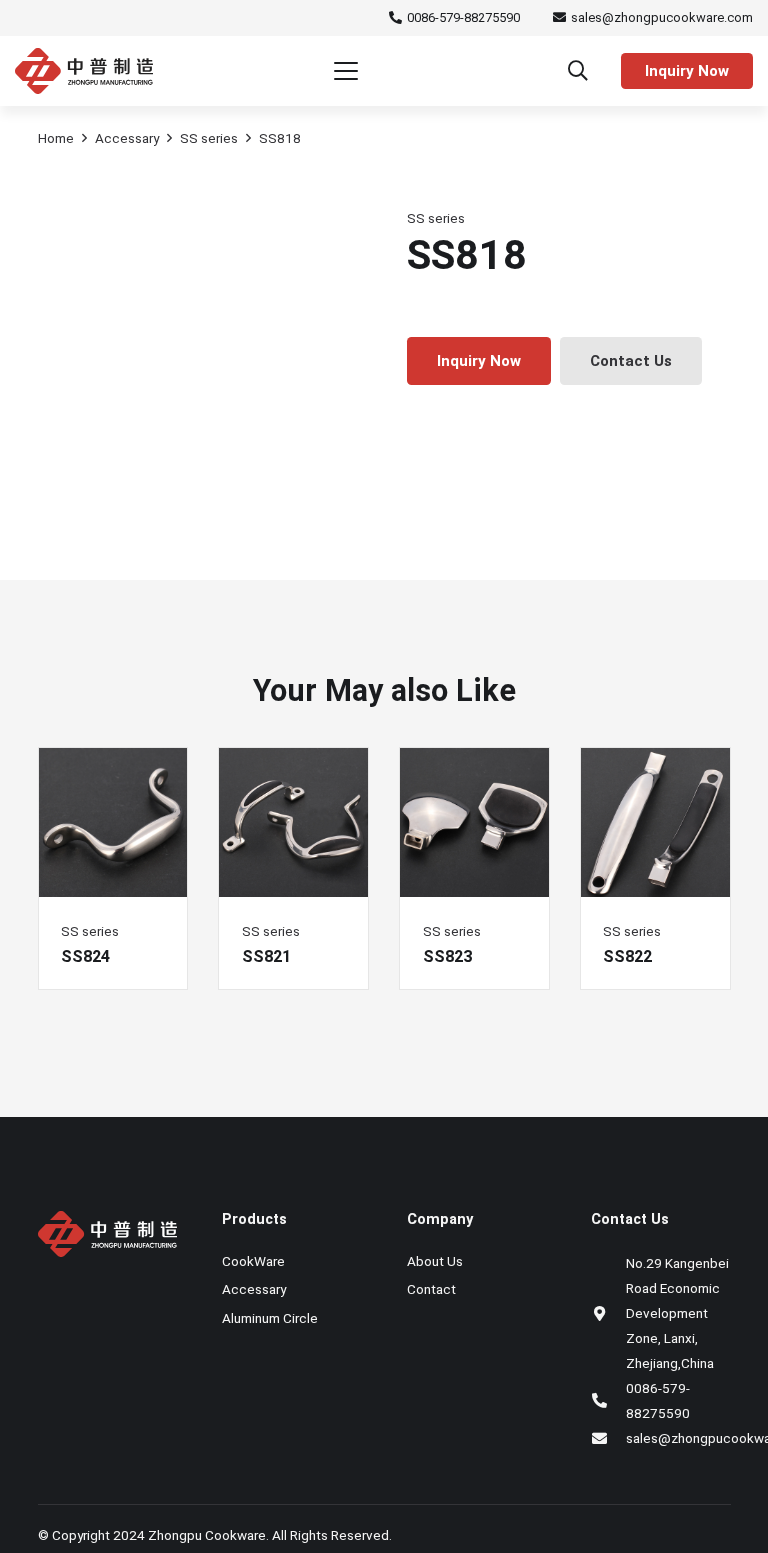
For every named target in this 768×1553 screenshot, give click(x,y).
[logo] (84, 71)
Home (56, 138)
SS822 (627, 956)
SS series (209, 138)
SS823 (447, 956)
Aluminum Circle (270, 1318)
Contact (431, 1289)
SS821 (266, 956)
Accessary (127, 138)
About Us (435, 1261)
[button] (346, 71)
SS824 (85, 956)
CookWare (253, 1261)
